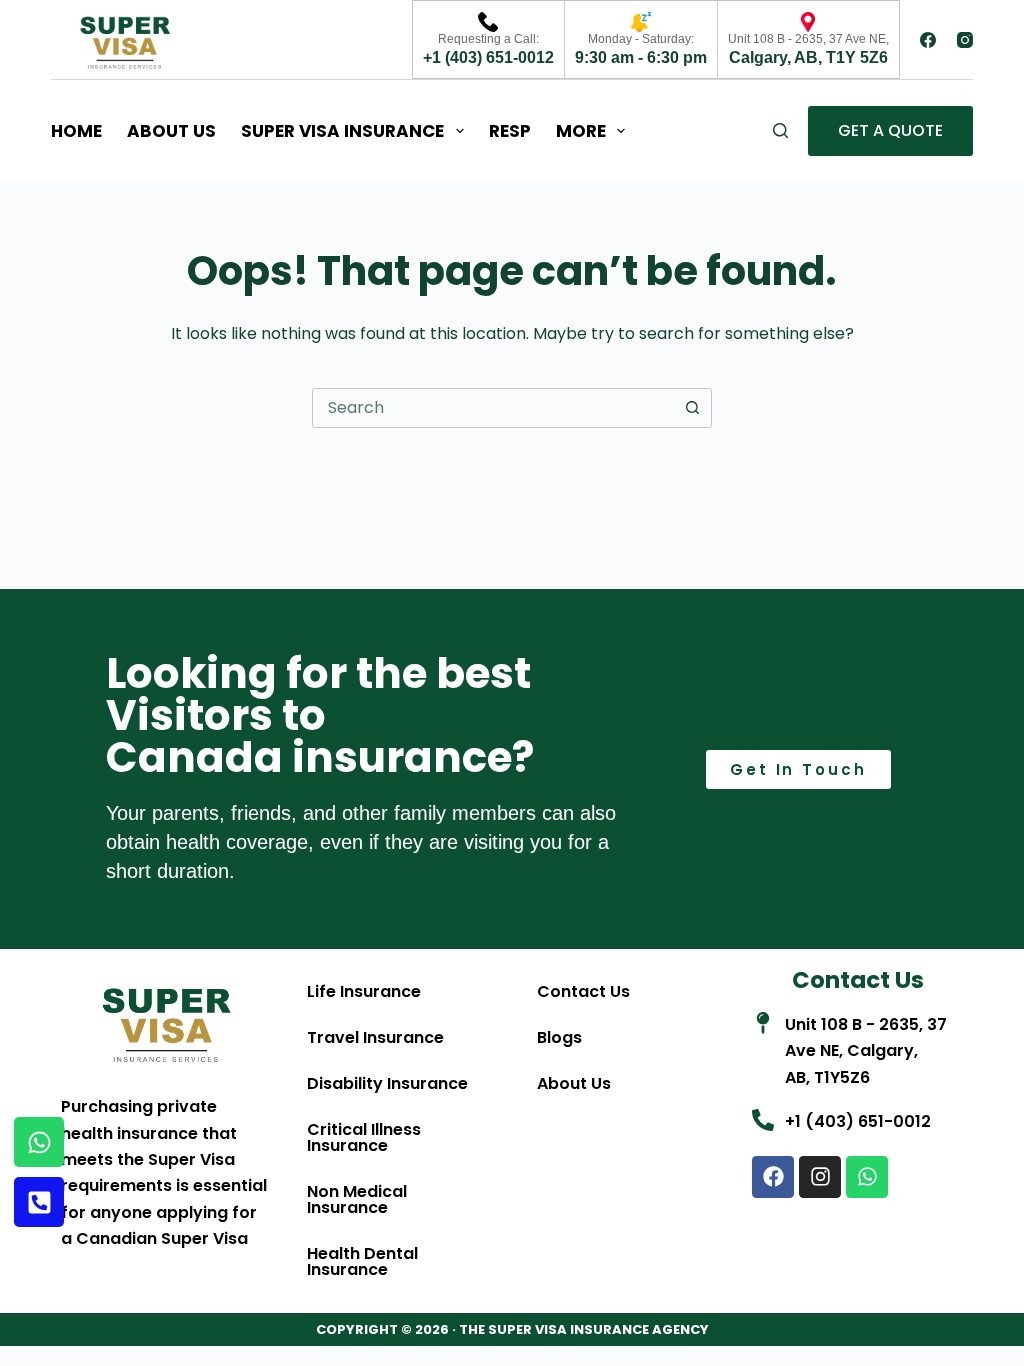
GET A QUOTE (890, 130)
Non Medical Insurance (357, 1199)
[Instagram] (965, 40)
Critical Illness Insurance (364, 1137)
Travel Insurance (375, 1037)
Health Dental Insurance (362, 1261)
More (581, 131)
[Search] (780, 130)
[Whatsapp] (867, 1177)
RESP (510, 131)
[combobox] (493, 408)
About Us (171, 131)
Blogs (559, 1037)
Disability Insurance (387, 1083)
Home (76, 131)
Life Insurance (364, 991)
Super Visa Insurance (342, 131)
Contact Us (583, 991)
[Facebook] (928, 40)
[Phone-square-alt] (39, 1202)
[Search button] (692, 408)
